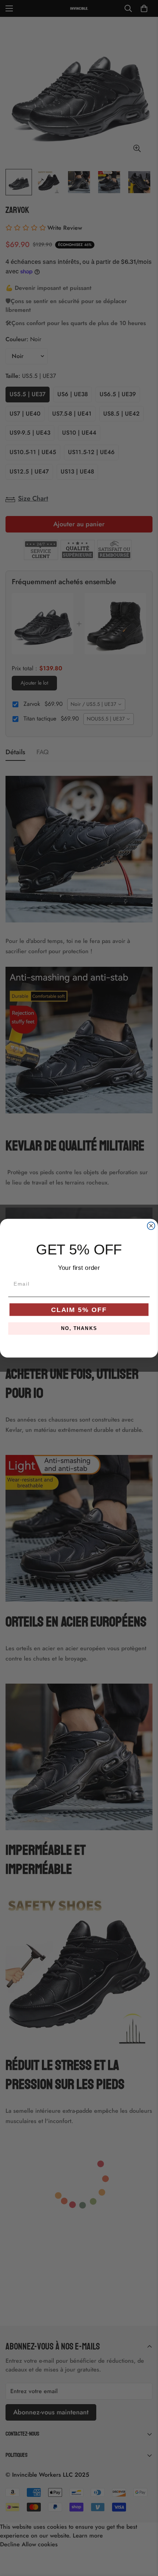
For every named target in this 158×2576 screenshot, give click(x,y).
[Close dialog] (151, 1226)
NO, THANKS (79, 1328)
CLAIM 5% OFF (79, 1309)
